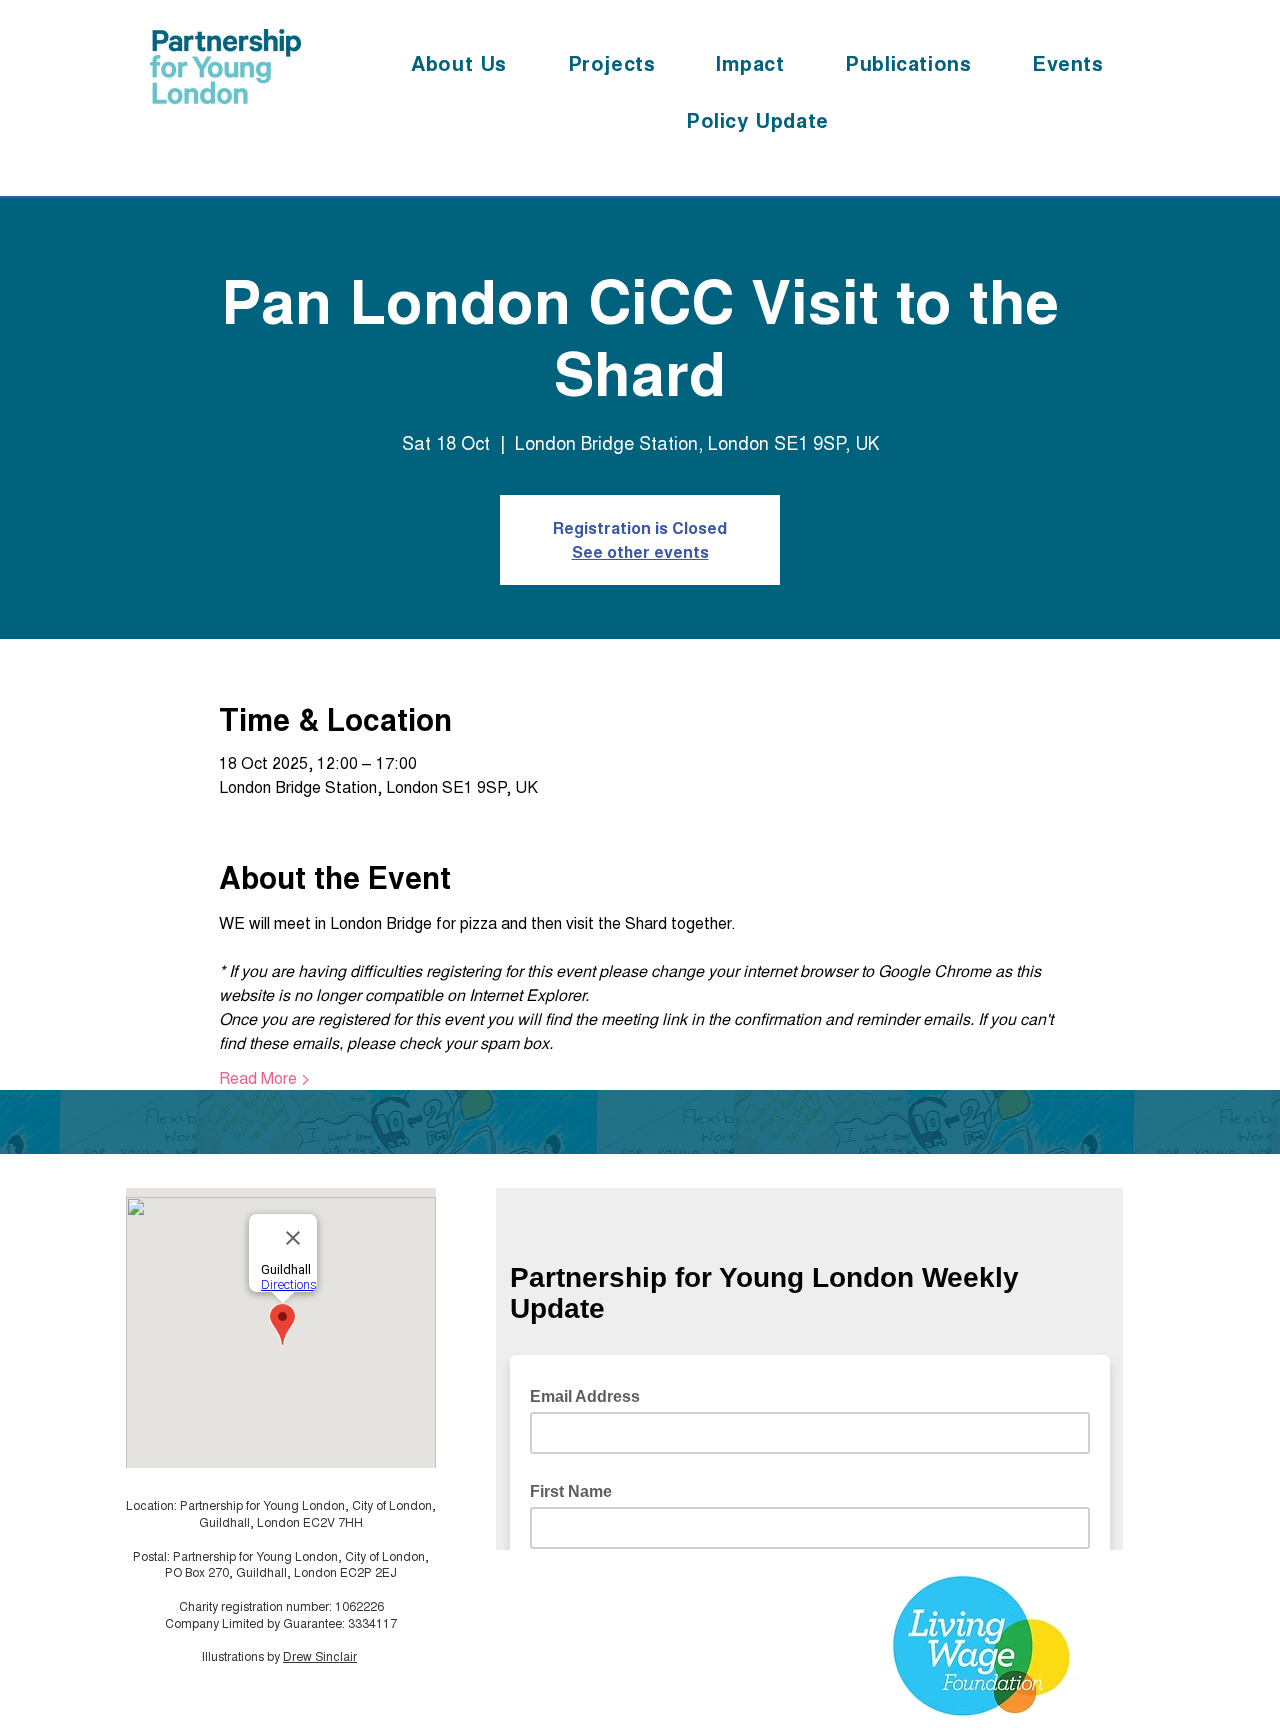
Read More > (265, 1078)
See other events (640, 551)
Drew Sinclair (320, 1655)
